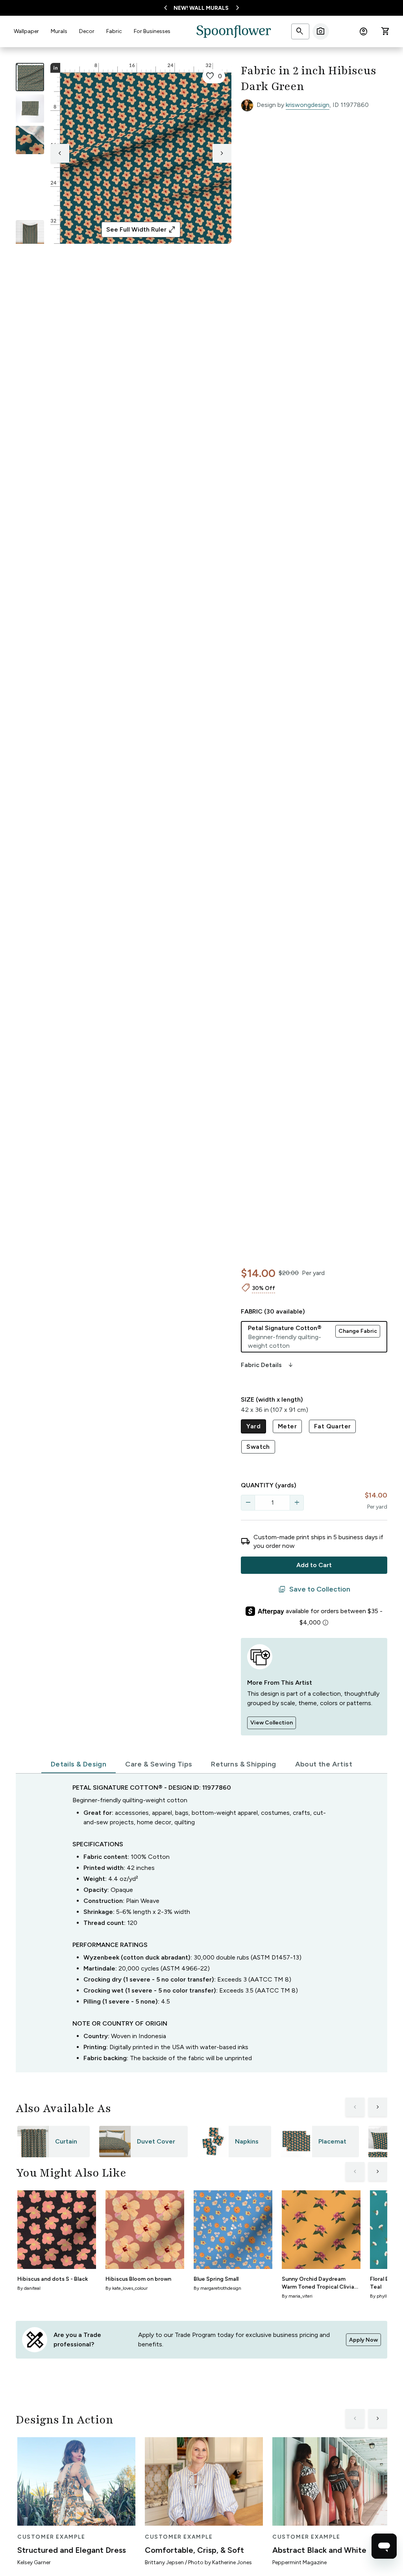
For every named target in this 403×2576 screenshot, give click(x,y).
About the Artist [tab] (324, 1764)
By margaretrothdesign (217, 2288)
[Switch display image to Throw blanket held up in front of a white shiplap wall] (30, 234)
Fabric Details (268, 1365)
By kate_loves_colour (127, 2288)
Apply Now (363, 2340)
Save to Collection (314, 1590)
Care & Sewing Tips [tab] (159, 1764)
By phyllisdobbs (386, 2296)
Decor (87, 31)
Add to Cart (314, 1565)
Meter (287, 1426)
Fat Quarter (332, 1426)
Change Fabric (358, 1331)
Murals (59, 31)
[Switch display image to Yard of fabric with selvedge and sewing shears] (30, 109)
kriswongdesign (308, 105)
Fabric (114, 31)
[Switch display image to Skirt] (30, 171)
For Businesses (152, 31)
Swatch (258, 1447)
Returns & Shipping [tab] (243, 1764)
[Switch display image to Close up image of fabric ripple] (30, 203)
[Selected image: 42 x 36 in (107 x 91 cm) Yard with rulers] (30, 77)
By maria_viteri (297, 2296)
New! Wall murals (201, 8)
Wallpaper (26, 31)
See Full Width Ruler (141, 230)
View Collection (272, 1723)
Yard (253, 1426)
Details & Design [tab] (79, 1764)
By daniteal (29, 2288)
